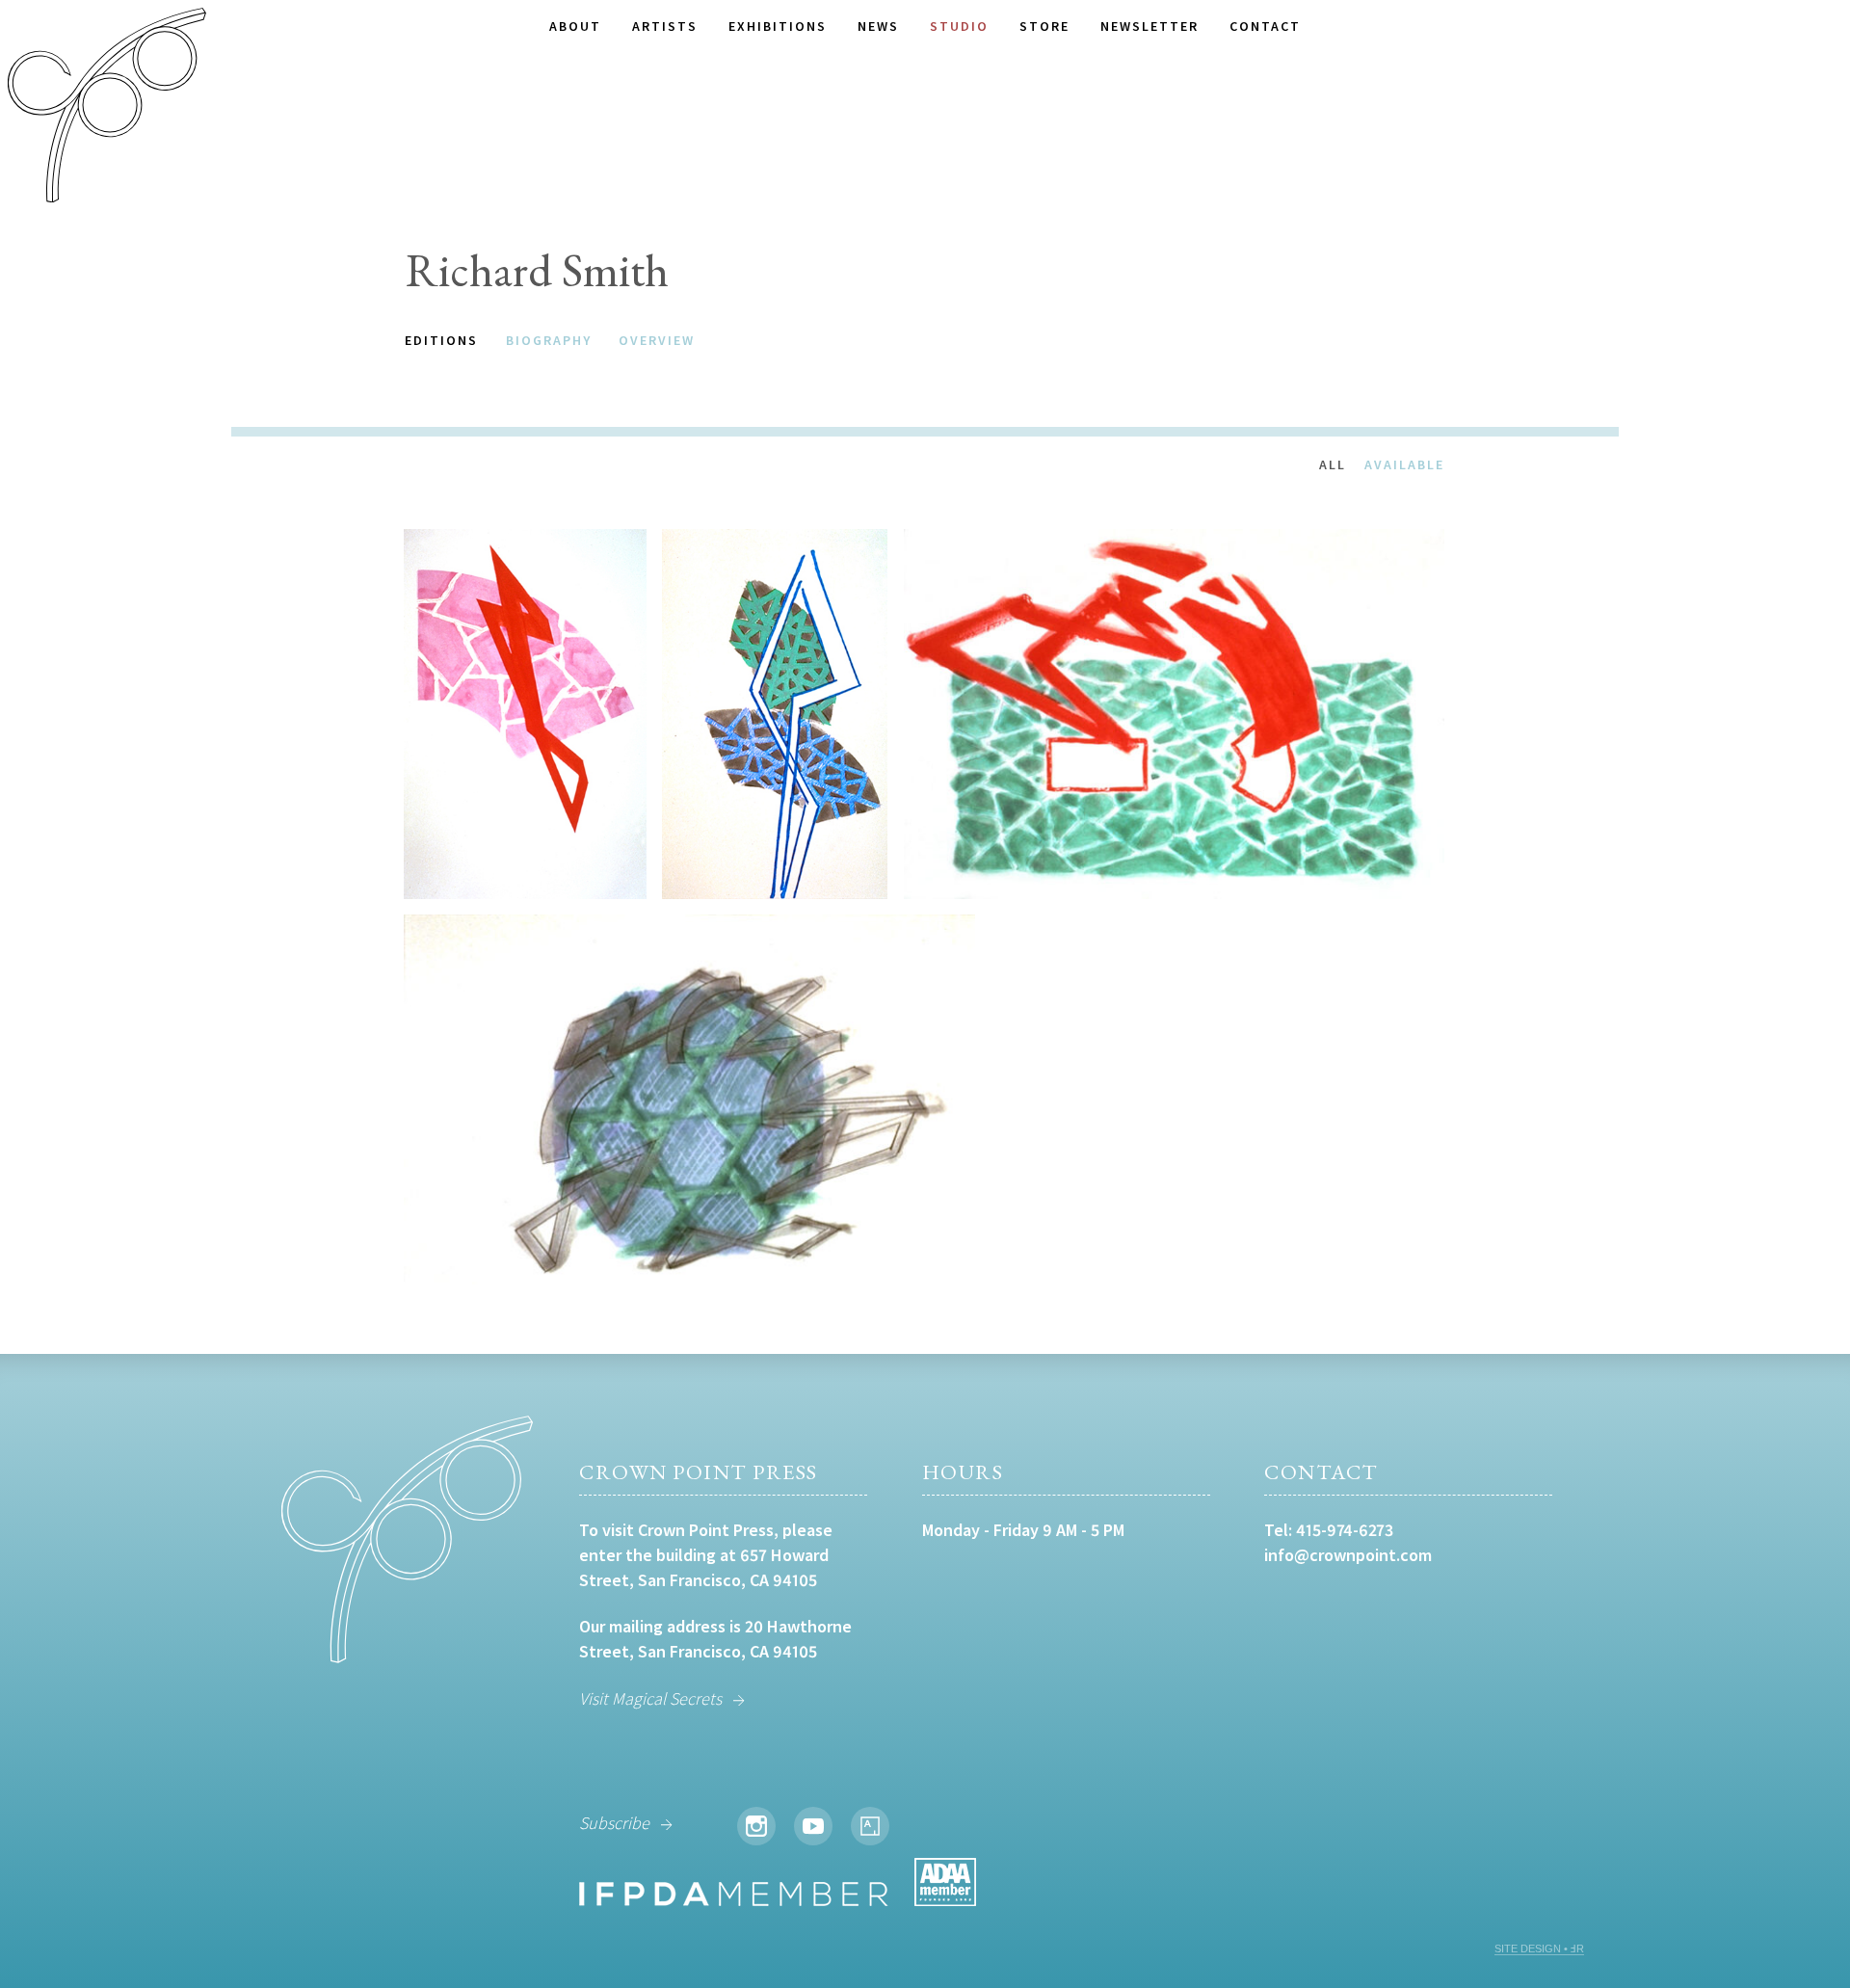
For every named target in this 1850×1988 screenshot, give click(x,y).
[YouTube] (813, 1826)
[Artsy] (870, 1826)
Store (1044, 26)
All (1333, 464)
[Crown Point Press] (107, 108)
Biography (549, 340)
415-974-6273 (1345, 1530)
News (878, 26)
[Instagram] (756, 1826)
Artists (665, 26)
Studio (959, 26)
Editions (441, 340)
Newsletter (1150, 26)
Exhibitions (778, 26)
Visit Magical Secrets (650, 1698)
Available (1404, 464)
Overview (657, 340)
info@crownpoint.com (1348, 1555)
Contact (1265, 26)
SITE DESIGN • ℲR (1539, 1948)
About (575, 26)
